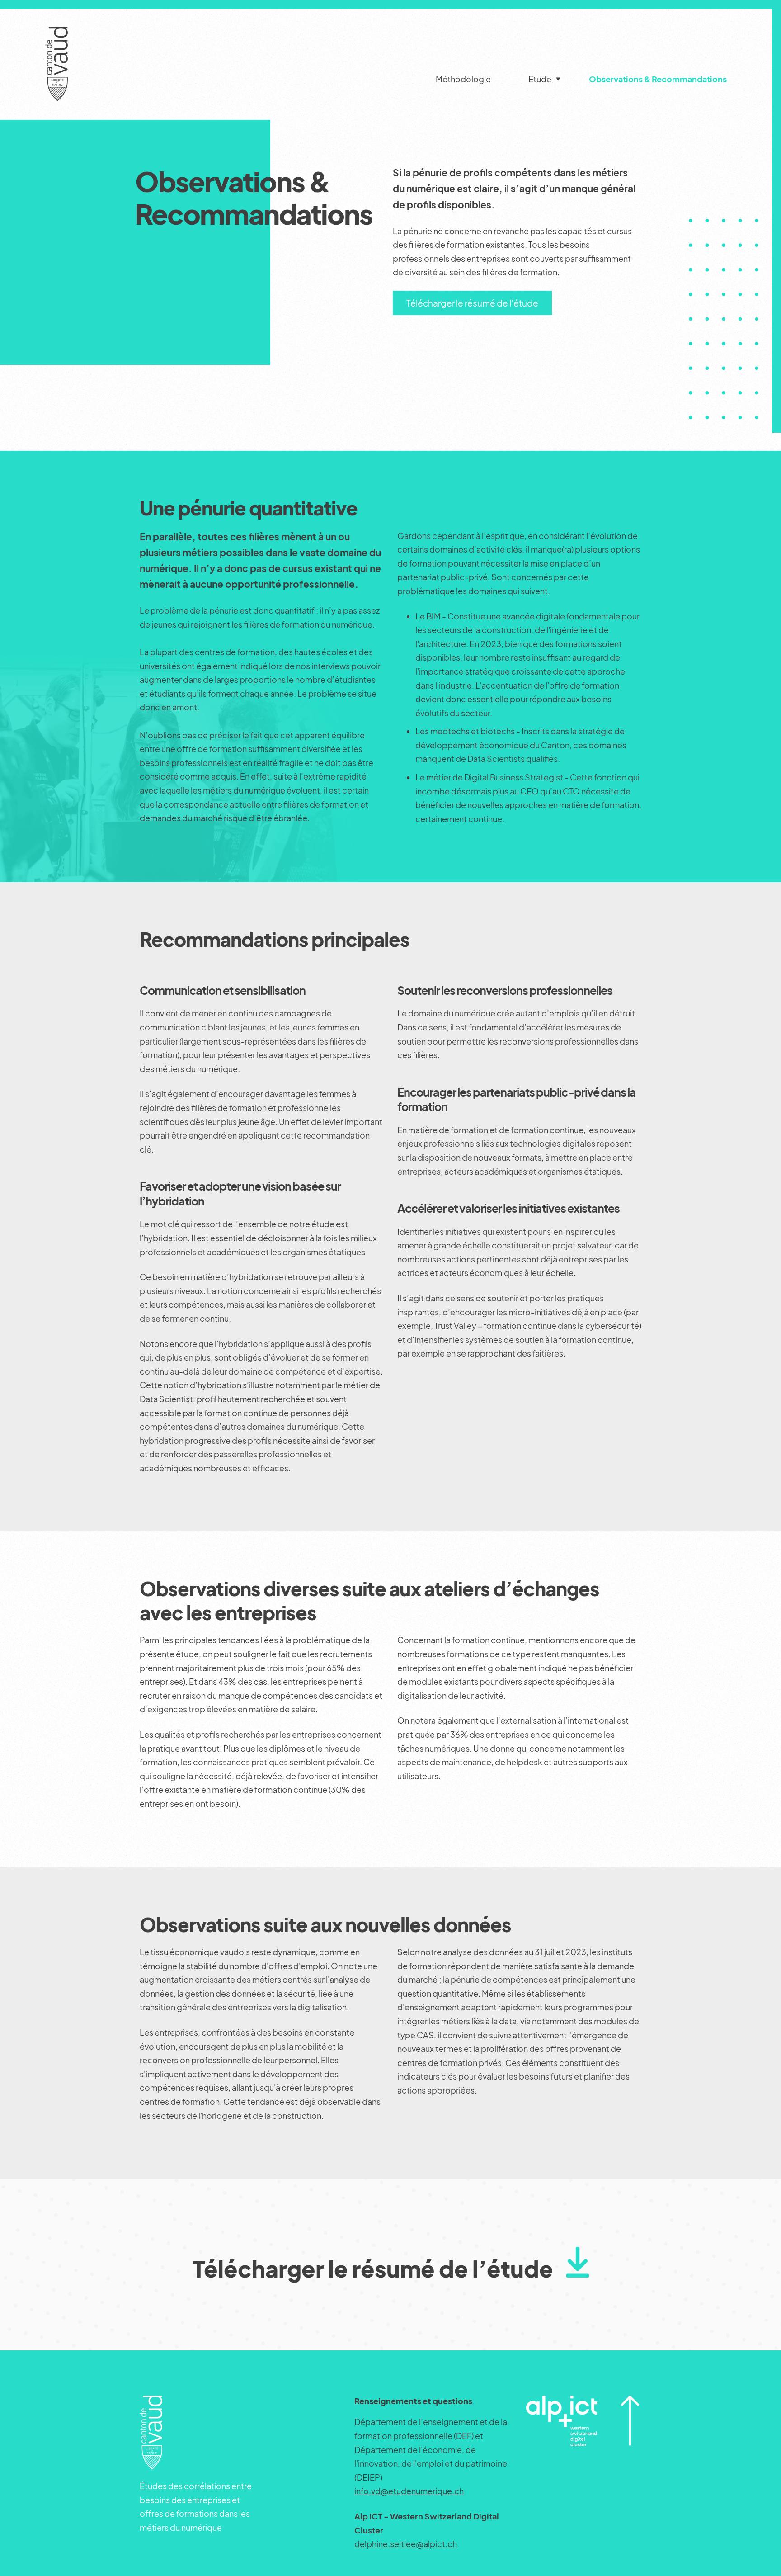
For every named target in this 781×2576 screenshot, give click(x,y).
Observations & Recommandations (658, 79)
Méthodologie (463, 79)
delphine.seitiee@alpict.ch (406, 2544)
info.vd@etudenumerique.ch (409, 2491)
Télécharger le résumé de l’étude (472, 303)
